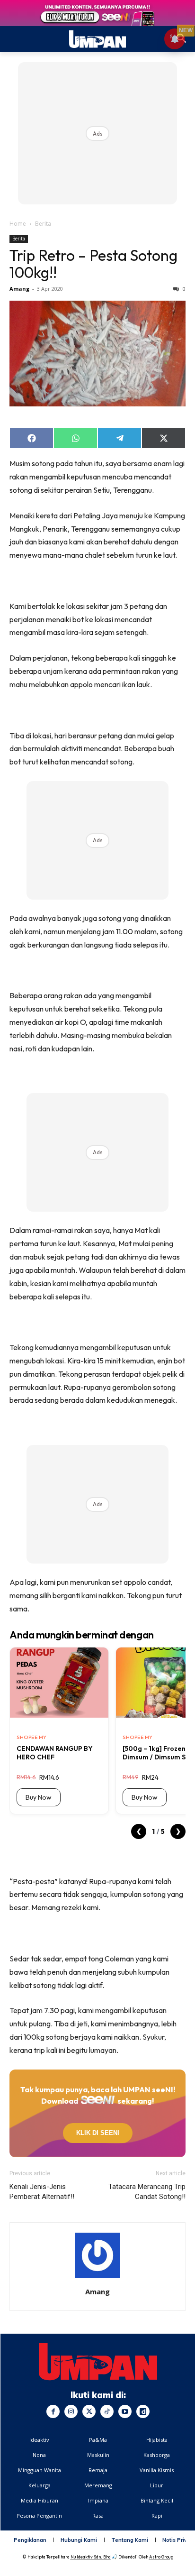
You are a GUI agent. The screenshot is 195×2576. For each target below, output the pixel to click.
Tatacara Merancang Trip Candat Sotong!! (147, 2192)
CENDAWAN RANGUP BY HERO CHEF (55, 1753)
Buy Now (39, 1797)
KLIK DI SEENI (97, 2133)
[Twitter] (89, 2411)
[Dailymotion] (143, 2411)
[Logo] (98, 2362)
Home (18, 224)
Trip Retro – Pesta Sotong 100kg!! (93, 264)
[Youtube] (125, 2411)
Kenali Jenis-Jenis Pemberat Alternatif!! (42, 2192)
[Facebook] (53, 2411)
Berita (43, 224)
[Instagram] (71, 2411)
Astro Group (161, 2557)
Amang (19, 289)
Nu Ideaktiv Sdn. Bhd (91, 2557)
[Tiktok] (107, 2411)
